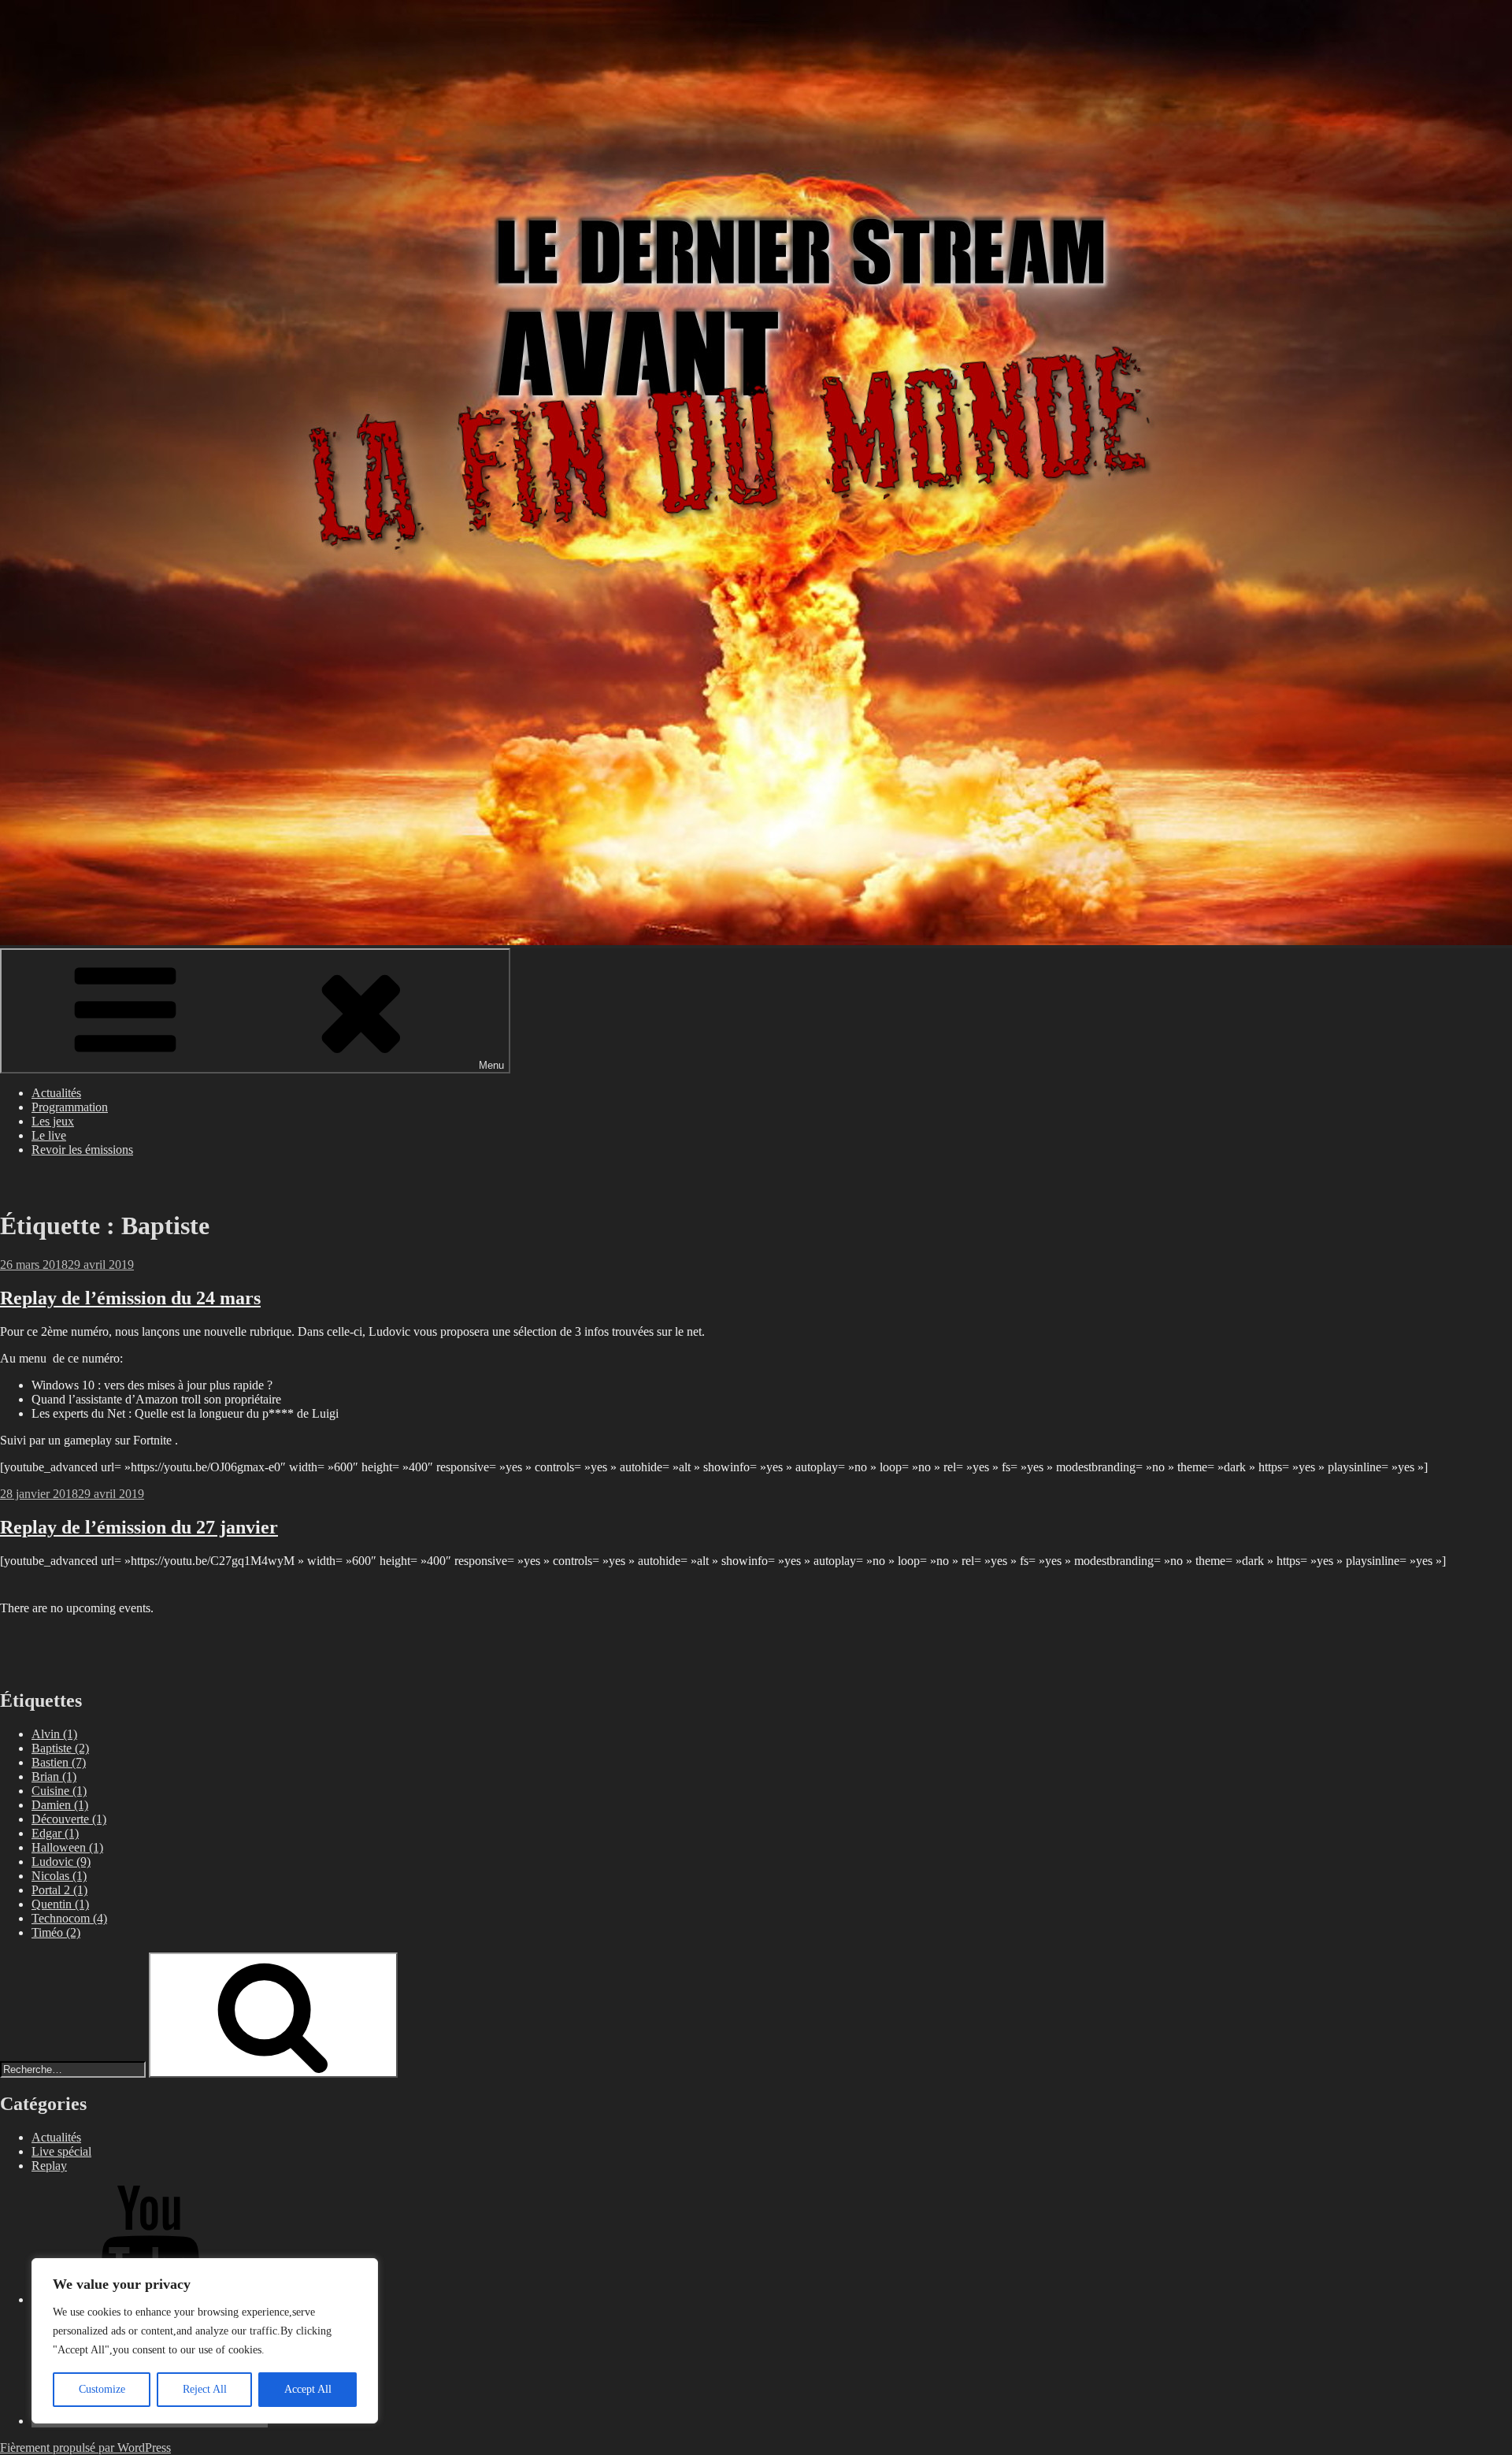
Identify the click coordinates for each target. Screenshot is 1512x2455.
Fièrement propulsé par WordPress (85, 2448)
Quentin (60, 1904)
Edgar (55, 1833)
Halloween (67, 1847)
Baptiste (60, 1748)
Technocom (69, 1918)
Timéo (56, 1932)
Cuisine (59, 1791)
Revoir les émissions (82, 1150)
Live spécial (61, 2151)
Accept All (308, 2389)
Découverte (69, 1819)
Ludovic (61, 1862)
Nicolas (59, 1876)
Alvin (54, 1734)
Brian (54, 1776)
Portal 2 (59, 1890)
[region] (205, 2341)
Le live (49, 1135)
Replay (49, 2166)
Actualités (56, 1093)
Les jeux (53, 1121)
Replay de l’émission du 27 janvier (139, 1527)
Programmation (70, 1107)
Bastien (59, 1762)
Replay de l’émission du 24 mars (130, 1298)
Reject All (205, 2389)
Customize (102, 2389)
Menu (491, 1065)
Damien (60, 1805)
